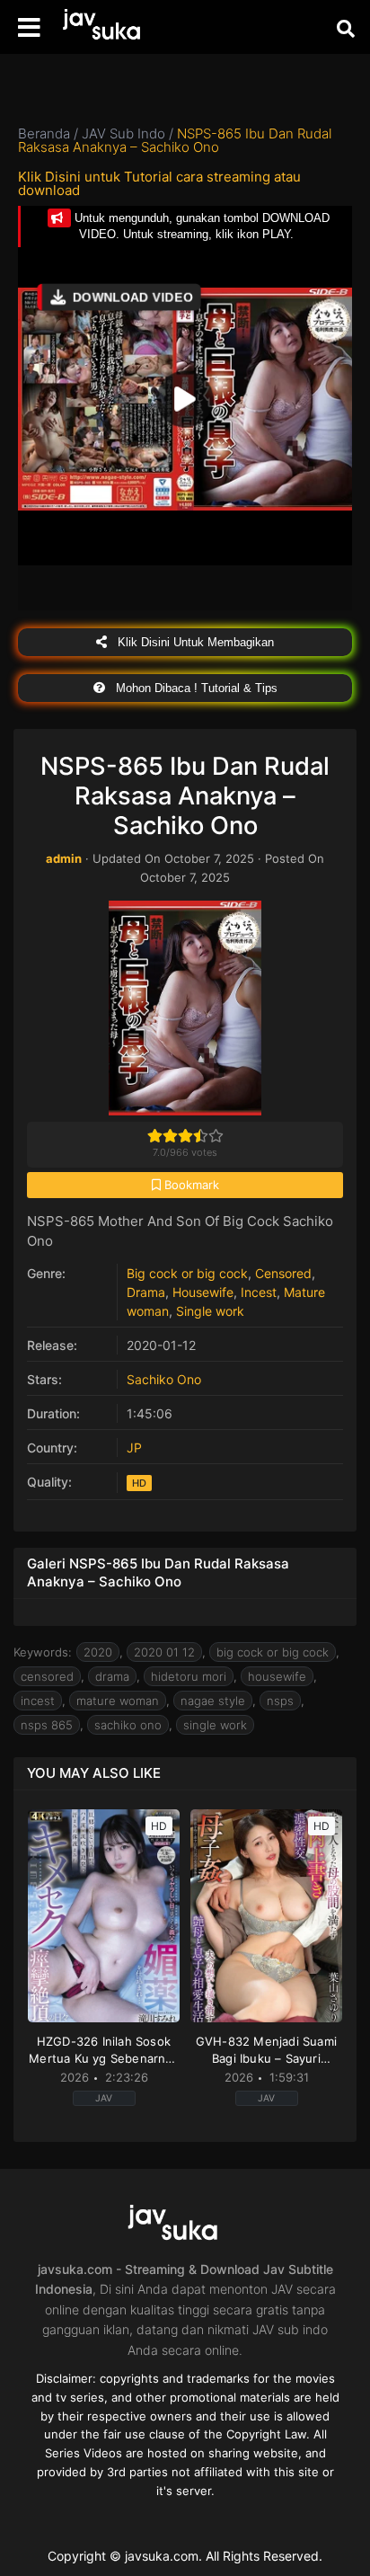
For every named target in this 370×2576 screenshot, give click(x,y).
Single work (210, 1311)
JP (134, 1448)
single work (215, 1725)
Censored (283, 1273)
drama (112, 1676)
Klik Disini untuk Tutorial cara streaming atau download (159, 183)
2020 (98, 1652)
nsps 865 (47, 1725)
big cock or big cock (273, 1652)
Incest (259, 1292)
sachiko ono (128, 1725)
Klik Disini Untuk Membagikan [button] (194, 642)
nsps (280, 1701)
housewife (277, 1676)
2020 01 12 (164, 1652)
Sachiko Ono (164, 1379)
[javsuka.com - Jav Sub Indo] (112, 27)
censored (47, 1676)
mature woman (118, 1701)
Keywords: (43, 1652)
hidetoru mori (189, 1676)
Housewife (203, 1292)
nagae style (213, 1701)
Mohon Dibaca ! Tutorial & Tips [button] (195, 688)
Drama (146, 1292)
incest (38, 1701)
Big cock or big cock (187, 1273)
